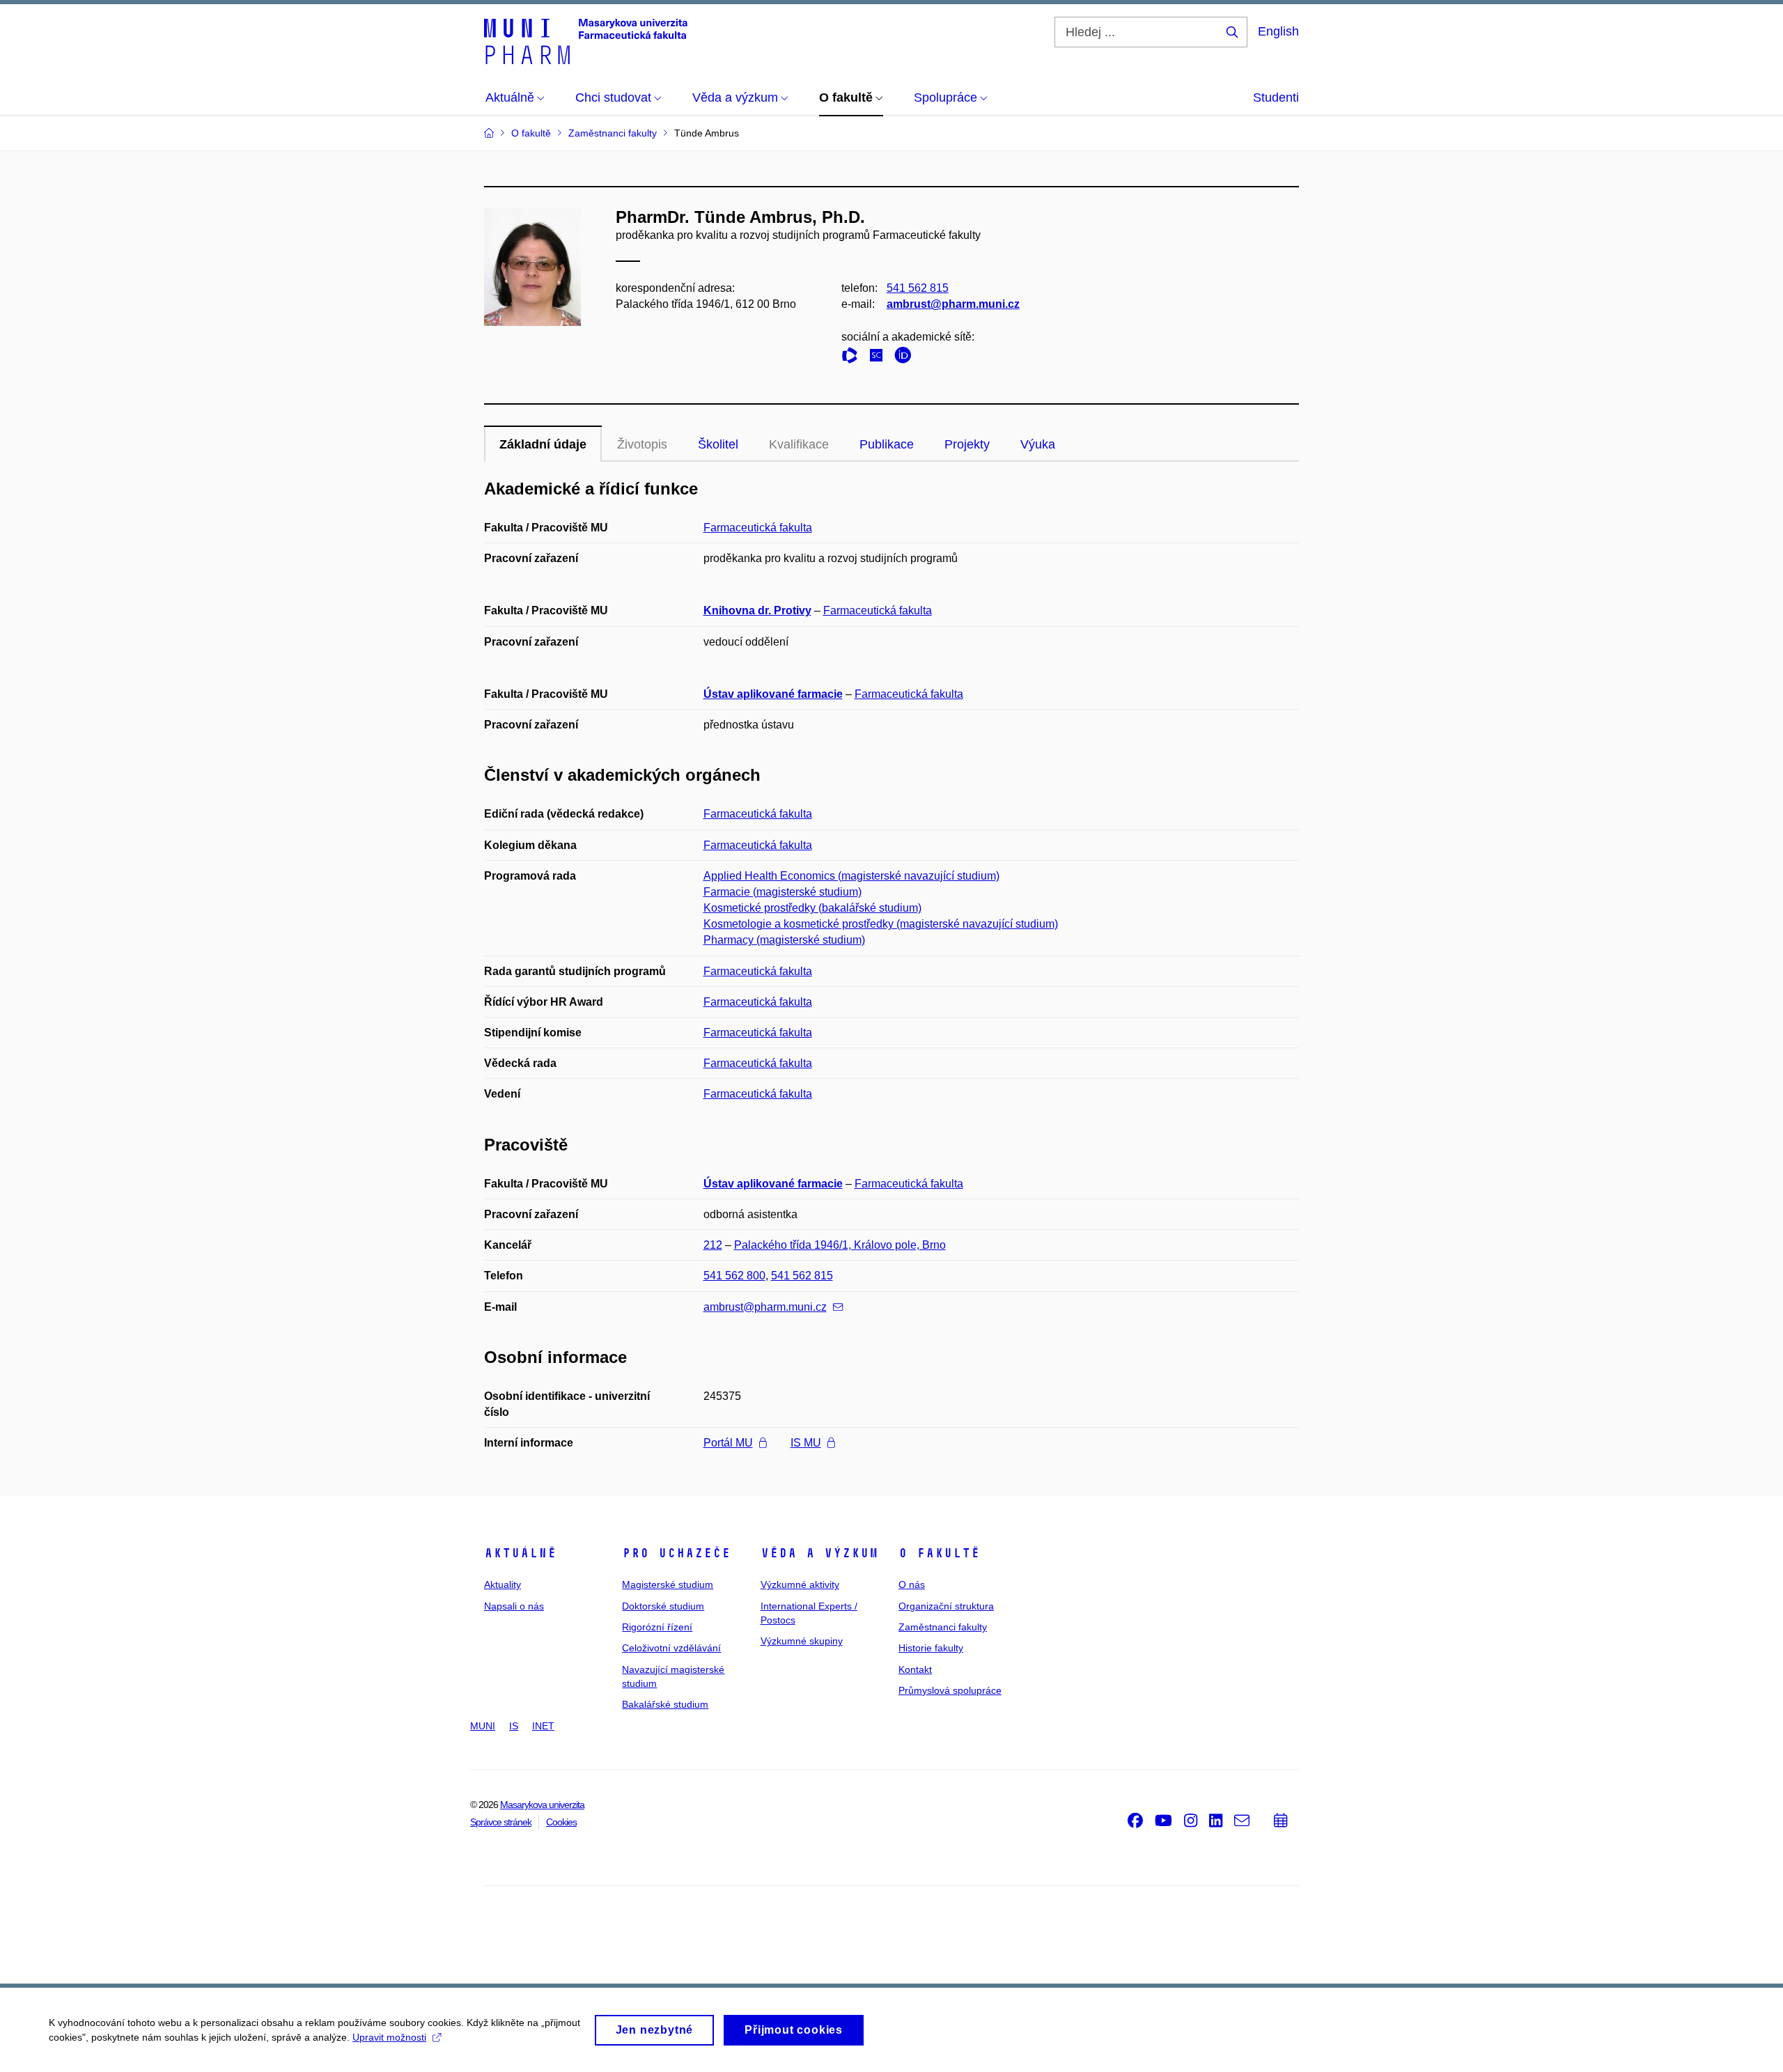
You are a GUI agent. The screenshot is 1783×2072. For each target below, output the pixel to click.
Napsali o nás (514, 1606)
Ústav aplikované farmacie (773, 694)
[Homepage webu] (586, 40)
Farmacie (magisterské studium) (783, 892)
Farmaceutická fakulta (758, 528)
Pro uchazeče (676, 1553)
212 (713, 1245)
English (1278, 31)
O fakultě (939, 1553)
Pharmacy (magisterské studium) (784, 940)
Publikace (887, 444)
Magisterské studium (668, 1584)
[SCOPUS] (880, 358)
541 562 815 (918, 288)
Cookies (561, 1822)
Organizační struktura (946, 1606)
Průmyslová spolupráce (950, 1690)
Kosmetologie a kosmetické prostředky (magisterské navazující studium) (881, 924)
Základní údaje (543, 444)
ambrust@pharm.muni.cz (953, 304)
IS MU (806, 1443)
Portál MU (728, 1443)
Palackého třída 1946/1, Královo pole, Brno (840, 1245)
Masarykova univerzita (542, 1805)
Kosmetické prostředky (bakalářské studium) (812, 908)
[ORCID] (906, 358)
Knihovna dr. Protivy (757, 610)
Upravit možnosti (389, 2037)
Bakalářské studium (665, 1704)
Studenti (1276, 98)
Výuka (1038, 444)
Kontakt (915, 1669)
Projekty (967, 444)
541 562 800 (734, 1276)
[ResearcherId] (853, 358)
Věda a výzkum (819, 1553)
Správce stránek (501, 1822)
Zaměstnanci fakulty (943, 1627)
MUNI (483, 1726)
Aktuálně (520, 1553)
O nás (912, 1584)
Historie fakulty (931, 1648)
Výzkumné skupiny (802, 1641)
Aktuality (503, 1584)
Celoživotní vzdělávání (671, 1648)
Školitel (718, 444)
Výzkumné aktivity (800, 1584)
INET (543, 1726)
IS (514, 1726)
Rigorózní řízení (657, 1627)
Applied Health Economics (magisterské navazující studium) (851, 876)
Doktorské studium (663, 1606)
